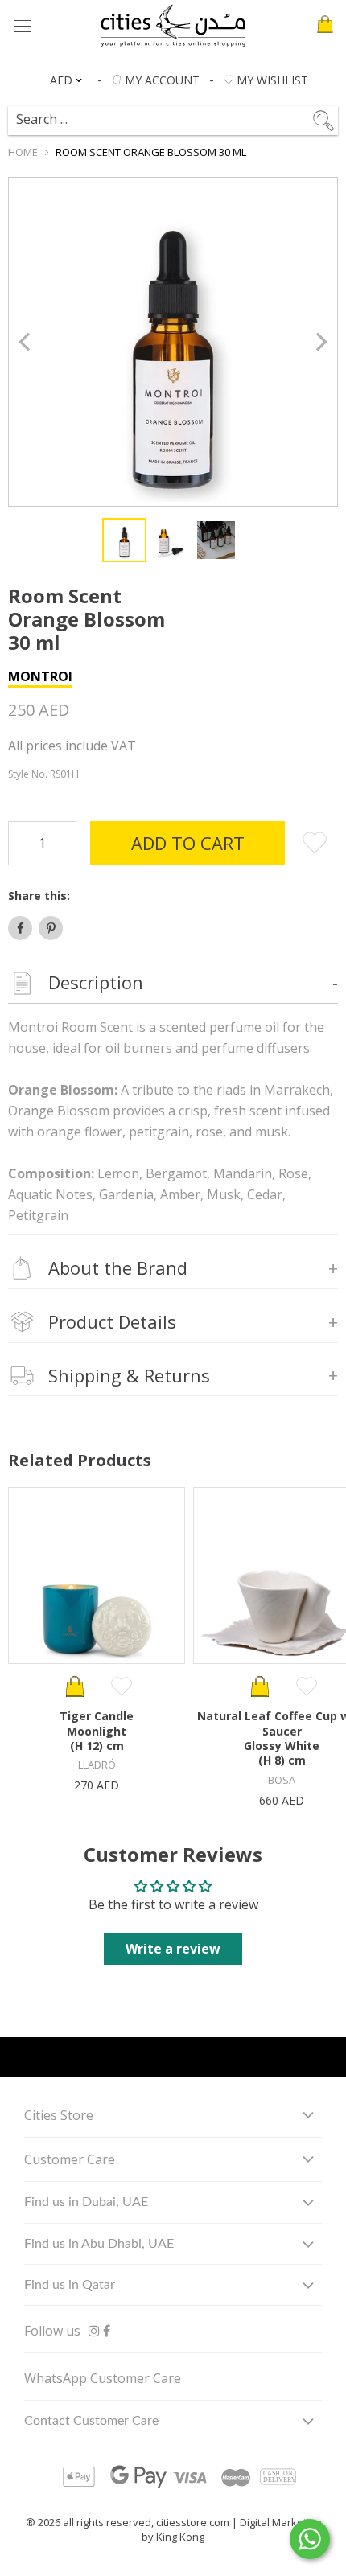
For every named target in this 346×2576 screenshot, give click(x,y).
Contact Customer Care (91, 2421)
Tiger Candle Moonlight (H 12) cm (97, 1731)
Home (23, 152)
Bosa (282, 1780)
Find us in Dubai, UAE (86, 2202)
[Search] (164, 113)
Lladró (97, 1765)
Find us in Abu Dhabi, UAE (99, 2244)
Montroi (40, 676)
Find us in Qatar (70, 2285)
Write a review (173, 1949)
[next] (320, 342)
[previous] (26, 342)
